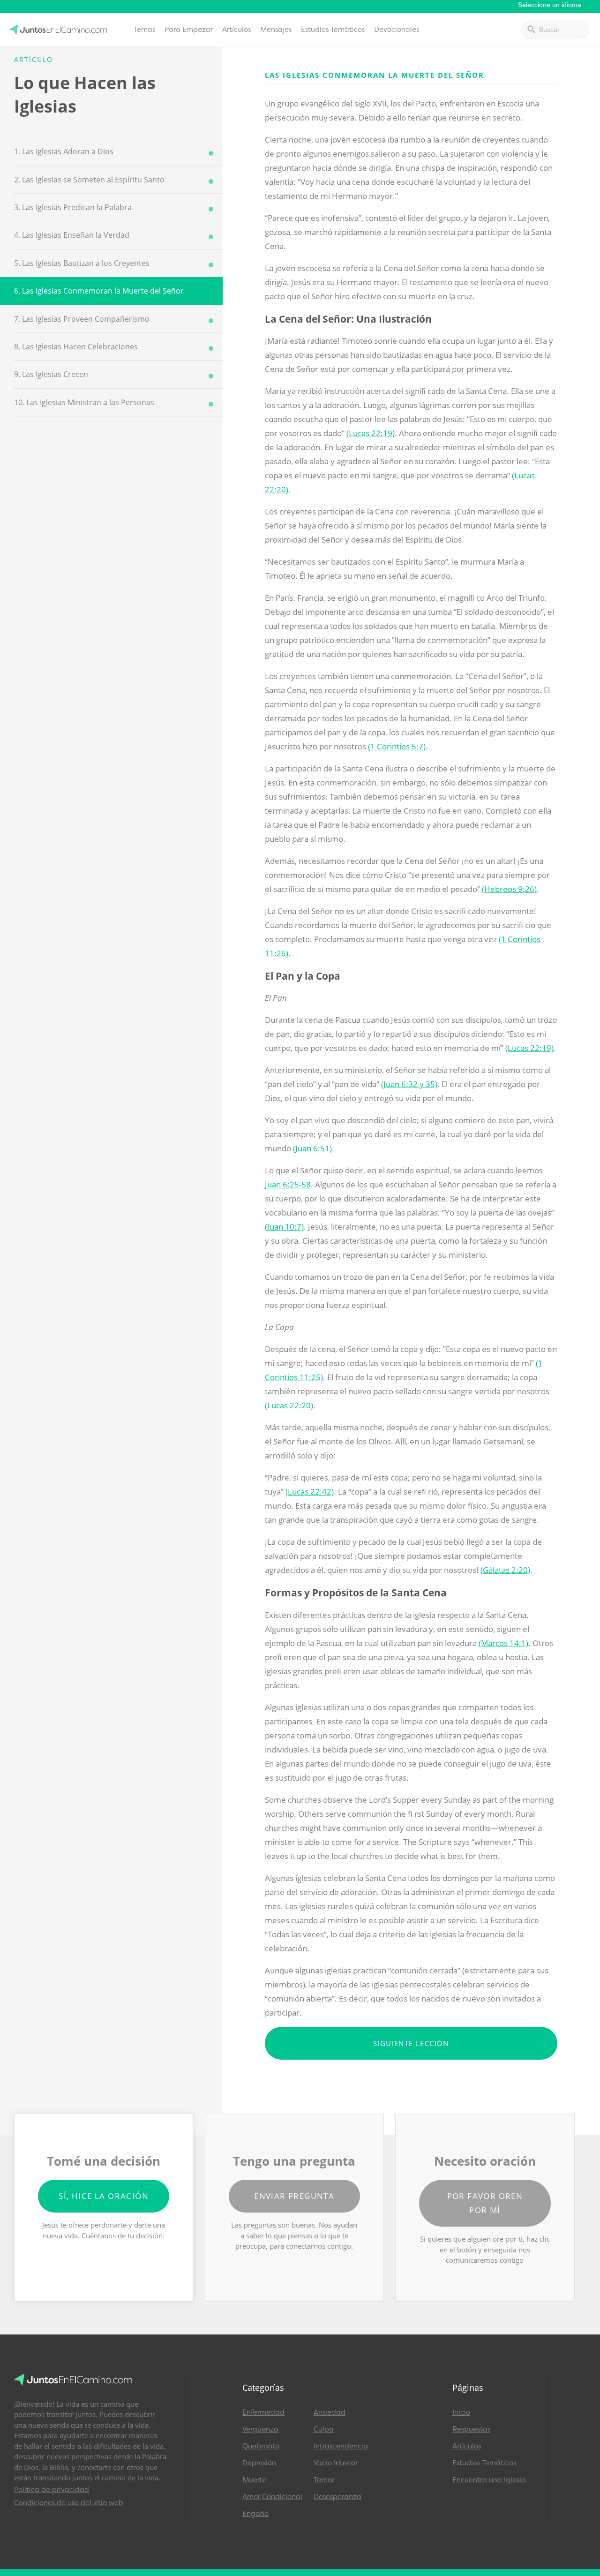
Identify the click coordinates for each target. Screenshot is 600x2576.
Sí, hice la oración (104, 2196)
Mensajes (276, 30)
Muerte (255, 2480)
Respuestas (471, 2429)
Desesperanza (337, 2497)
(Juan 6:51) (312, 1148)
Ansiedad (330, 2412)
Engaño (255, 2514)
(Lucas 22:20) (289, 1405)
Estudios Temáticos (333, 30)
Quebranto (261, 2446)
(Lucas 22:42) (310, 1492)
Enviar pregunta (294, 2196)
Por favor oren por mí (485, 2203)
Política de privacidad (52, 2490)
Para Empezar (189, 30)
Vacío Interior (336, 2463)
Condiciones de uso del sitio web (69, 2503)
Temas (144, 30)
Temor (324, 2480)
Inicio (461, 2412)
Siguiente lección (411, 2043)
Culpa (324, 2429)
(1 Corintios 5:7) (397, 746)
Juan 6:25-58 (288, 1184)
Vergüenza (260, 2429)
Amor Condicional (272, 2497)
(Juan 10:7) (284, 1227)
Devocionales (397, 30)
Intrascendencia (341, 2446)
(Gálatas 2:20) (505, 1570)
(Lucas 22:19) (371, 433)
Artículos (236, 30)
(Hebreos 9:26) (509, 889)
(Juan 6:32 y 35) (409, 1084)
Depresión (259, 2463)
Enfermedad (263, 2412)
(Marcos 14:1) (503, 1643)
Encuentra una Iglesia (489, 2480)
